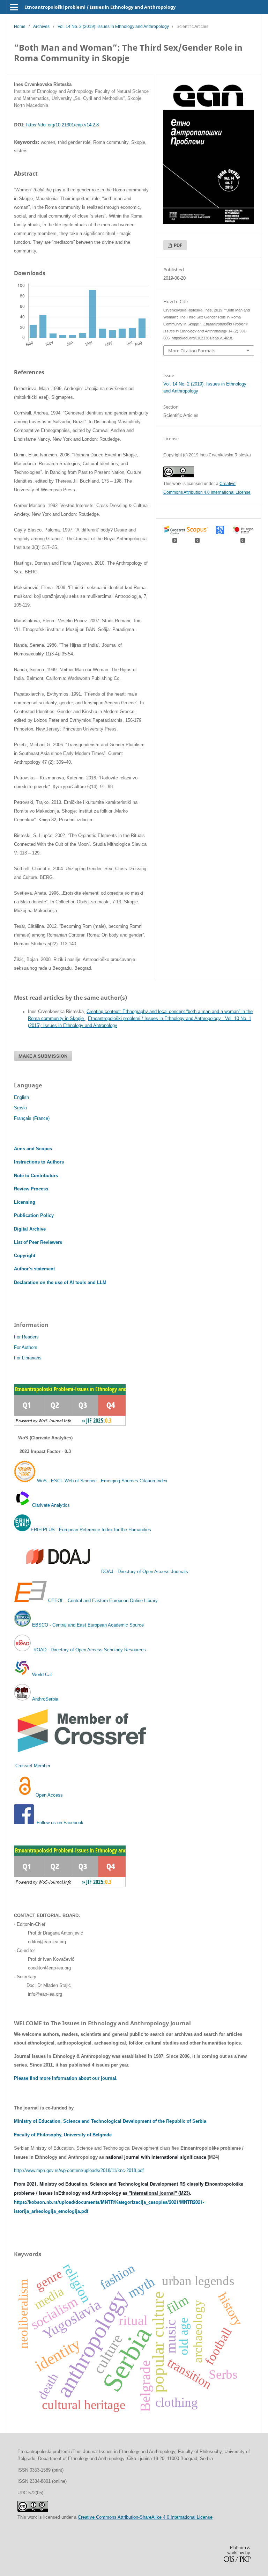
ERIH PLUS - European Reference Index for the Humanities (91, 1530)
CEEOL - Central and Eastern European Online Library (103, 1601)
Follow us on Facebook (60, 1823)
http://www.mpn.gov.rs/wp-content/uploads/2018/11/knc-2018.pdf (79, 2170)
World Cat (41, 1675)
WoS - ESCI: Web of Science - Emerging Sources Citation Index (102, 1481)
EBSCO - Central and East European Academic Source (88, 1625)
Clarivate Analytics (51, 1505)
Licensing (25, 1202)
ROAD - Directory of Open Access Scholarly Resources (89, 1650)
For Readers (26, 1337)
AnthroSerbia (44, 1699)
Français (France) (32, 1118)
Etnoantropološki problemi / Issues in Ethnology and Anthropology (100, 7)
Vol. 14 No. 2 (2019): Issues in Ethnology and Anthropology (113, 27)
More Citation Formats (192, 351)
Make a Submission (43, 1056)
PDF (178, 245)
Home (20, 27)
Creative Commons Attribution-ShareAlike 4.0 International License (145, 2517)
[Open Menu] (14, 7)
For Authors (26, 1347)
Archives (41, 27)
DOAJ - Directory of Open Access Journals (145, 1572)
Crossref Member (33, 1766)
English (21, 1097)
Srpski (20, 1108)
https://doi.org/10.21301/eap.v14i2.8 (62, 125)
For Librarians (28, 1358)
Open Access (49, 1795)
